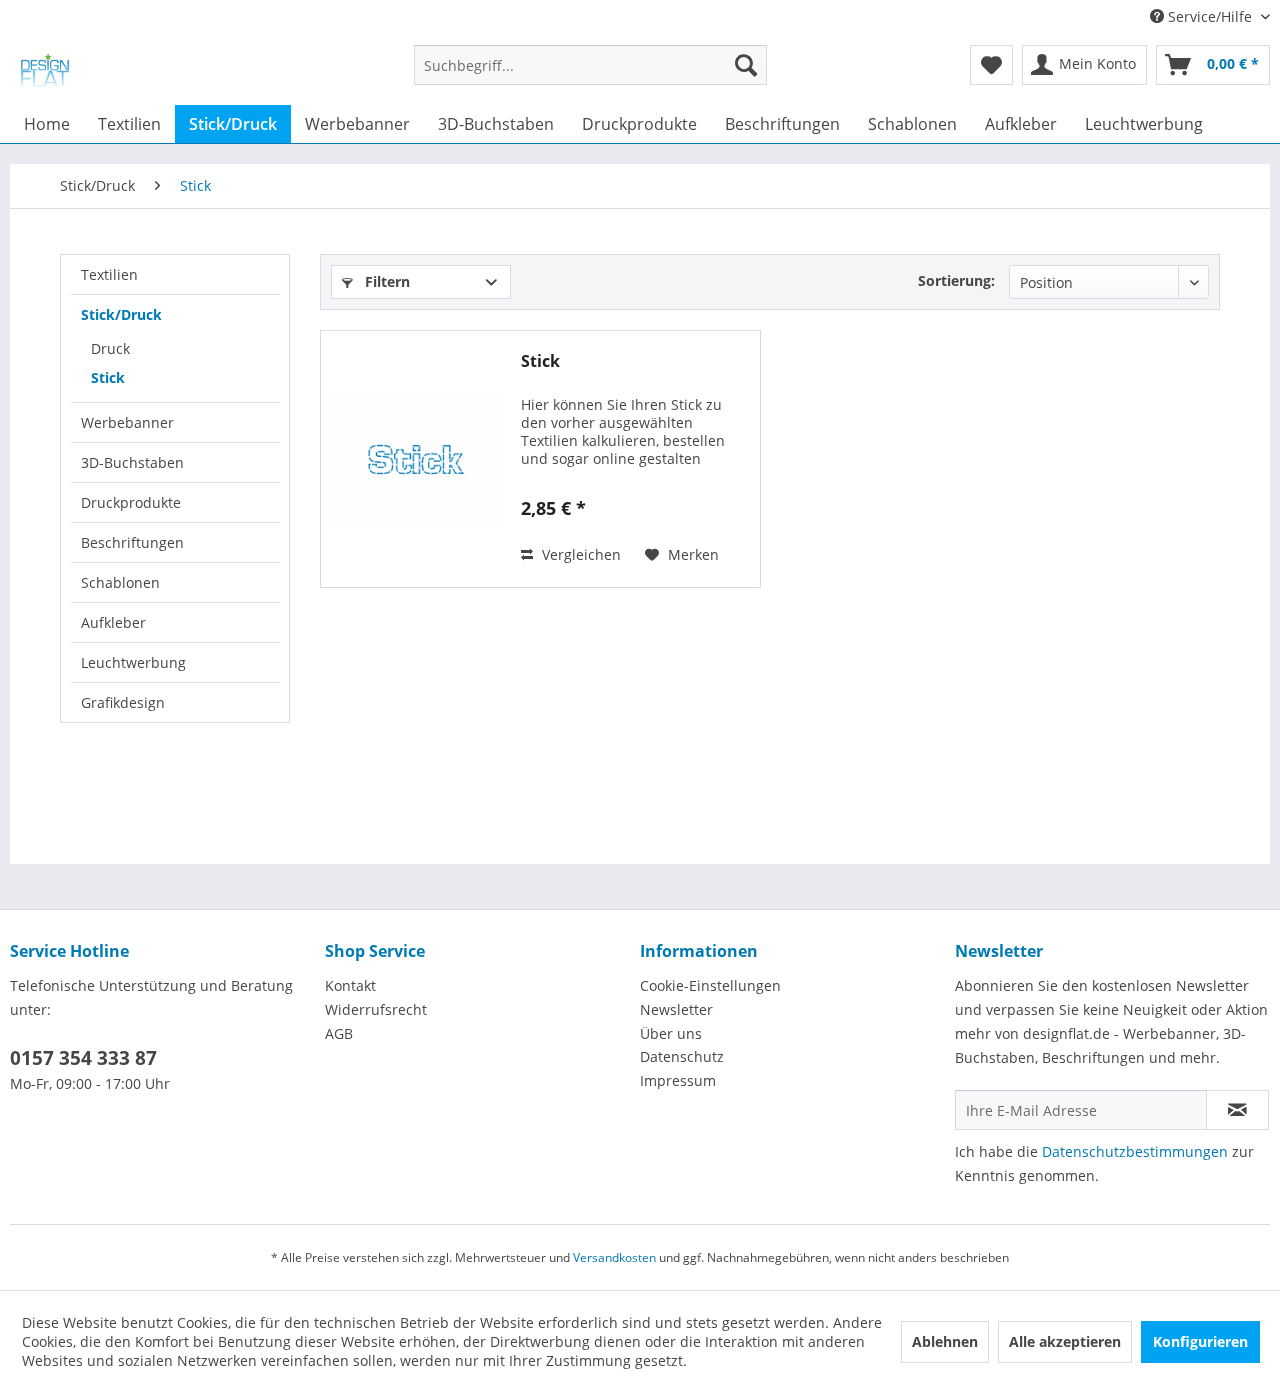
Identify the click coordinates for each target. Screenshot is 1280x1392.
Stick (108, 377)
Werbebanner (127, 422)
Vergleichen (579, 554)
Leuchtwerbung (133, 662)
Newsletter (676, 1009)
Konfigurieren (1200, 1341)
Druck (110, 348)
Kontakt (350, 985)
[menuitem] (590, 74)
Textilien (109, 274)
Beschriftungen (132, 542)
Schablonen (120, 582)
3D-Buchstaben (132, 462)
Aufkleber (113, 622)
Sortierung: (956, 280)
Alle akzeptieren (1065, 1341)
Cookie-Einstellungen (710, 985)
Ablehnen (945, 1341)
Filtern (385, 281)
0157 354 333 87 (83, 1058)
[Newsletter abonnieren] (1237, 1110)
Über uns (671, 1033)
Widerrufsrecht (376, 1009)
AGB (339, 1033)
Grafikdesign (123, 702)
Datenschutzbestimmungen (1135, 1151)
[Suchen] (746, 65)
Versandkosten (614, 1257)
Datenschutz (682, 1056)
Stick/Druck (121, 314)
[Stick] (416, 459)
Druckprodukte (131, 502)
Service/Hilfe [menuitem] (1210, 16)
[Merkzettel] (991, 65)
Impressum (678, 1080)
